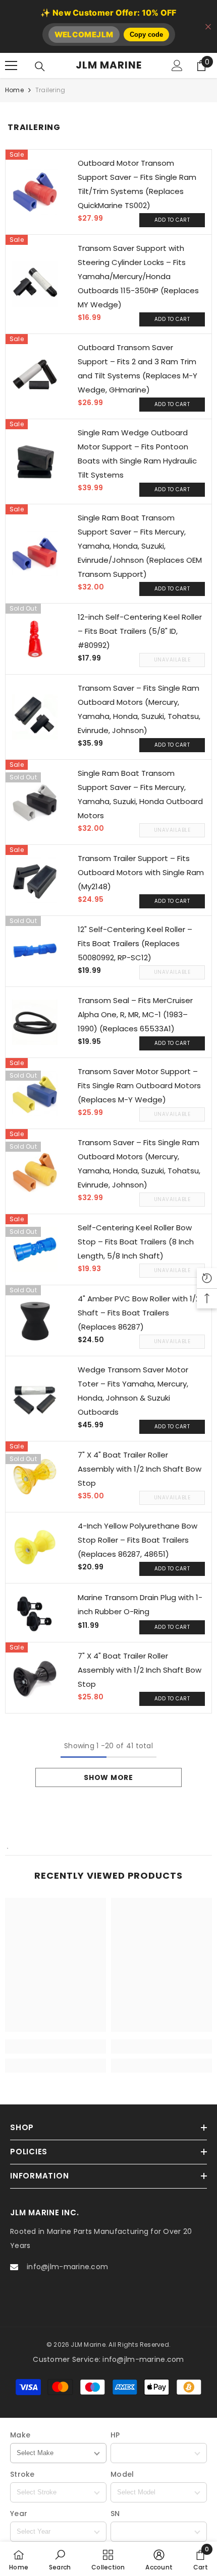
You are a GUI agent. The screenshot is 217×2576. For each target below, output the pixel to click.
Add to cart (172, 220)
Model (122, 2474)
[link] (56, 2046)
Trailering (50, 90)
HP (115, 2435)
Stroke (22, 2474)
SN (115, 2514)
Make (20, 2435)
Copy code (146, 35)
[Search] (40, 67)
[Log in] (177, 65)
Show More (108, 1777)
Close (208, 26)
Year (19, 2514)
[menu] (11, 65)
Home (14, 90)
